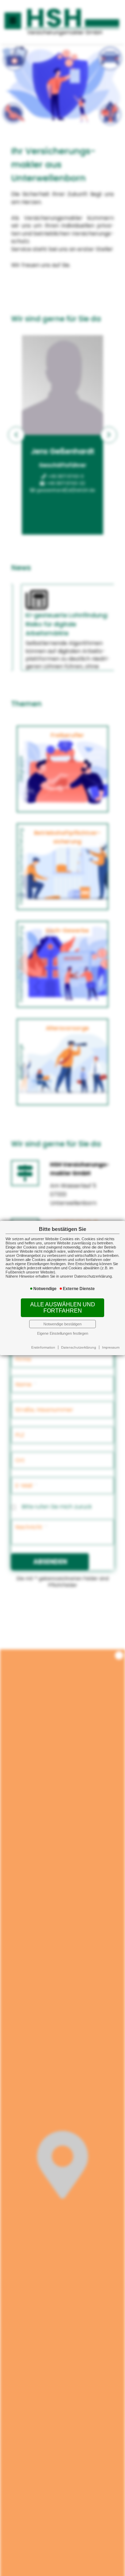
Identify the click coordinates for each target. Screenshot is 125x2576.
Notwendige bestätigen (62, 1324)
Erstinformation (43, 1347)
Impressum (111, 1347)
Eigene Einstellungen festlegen (63, 1333)
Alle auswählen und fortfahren (63, 1308)
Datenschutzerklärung (79, 1347)
